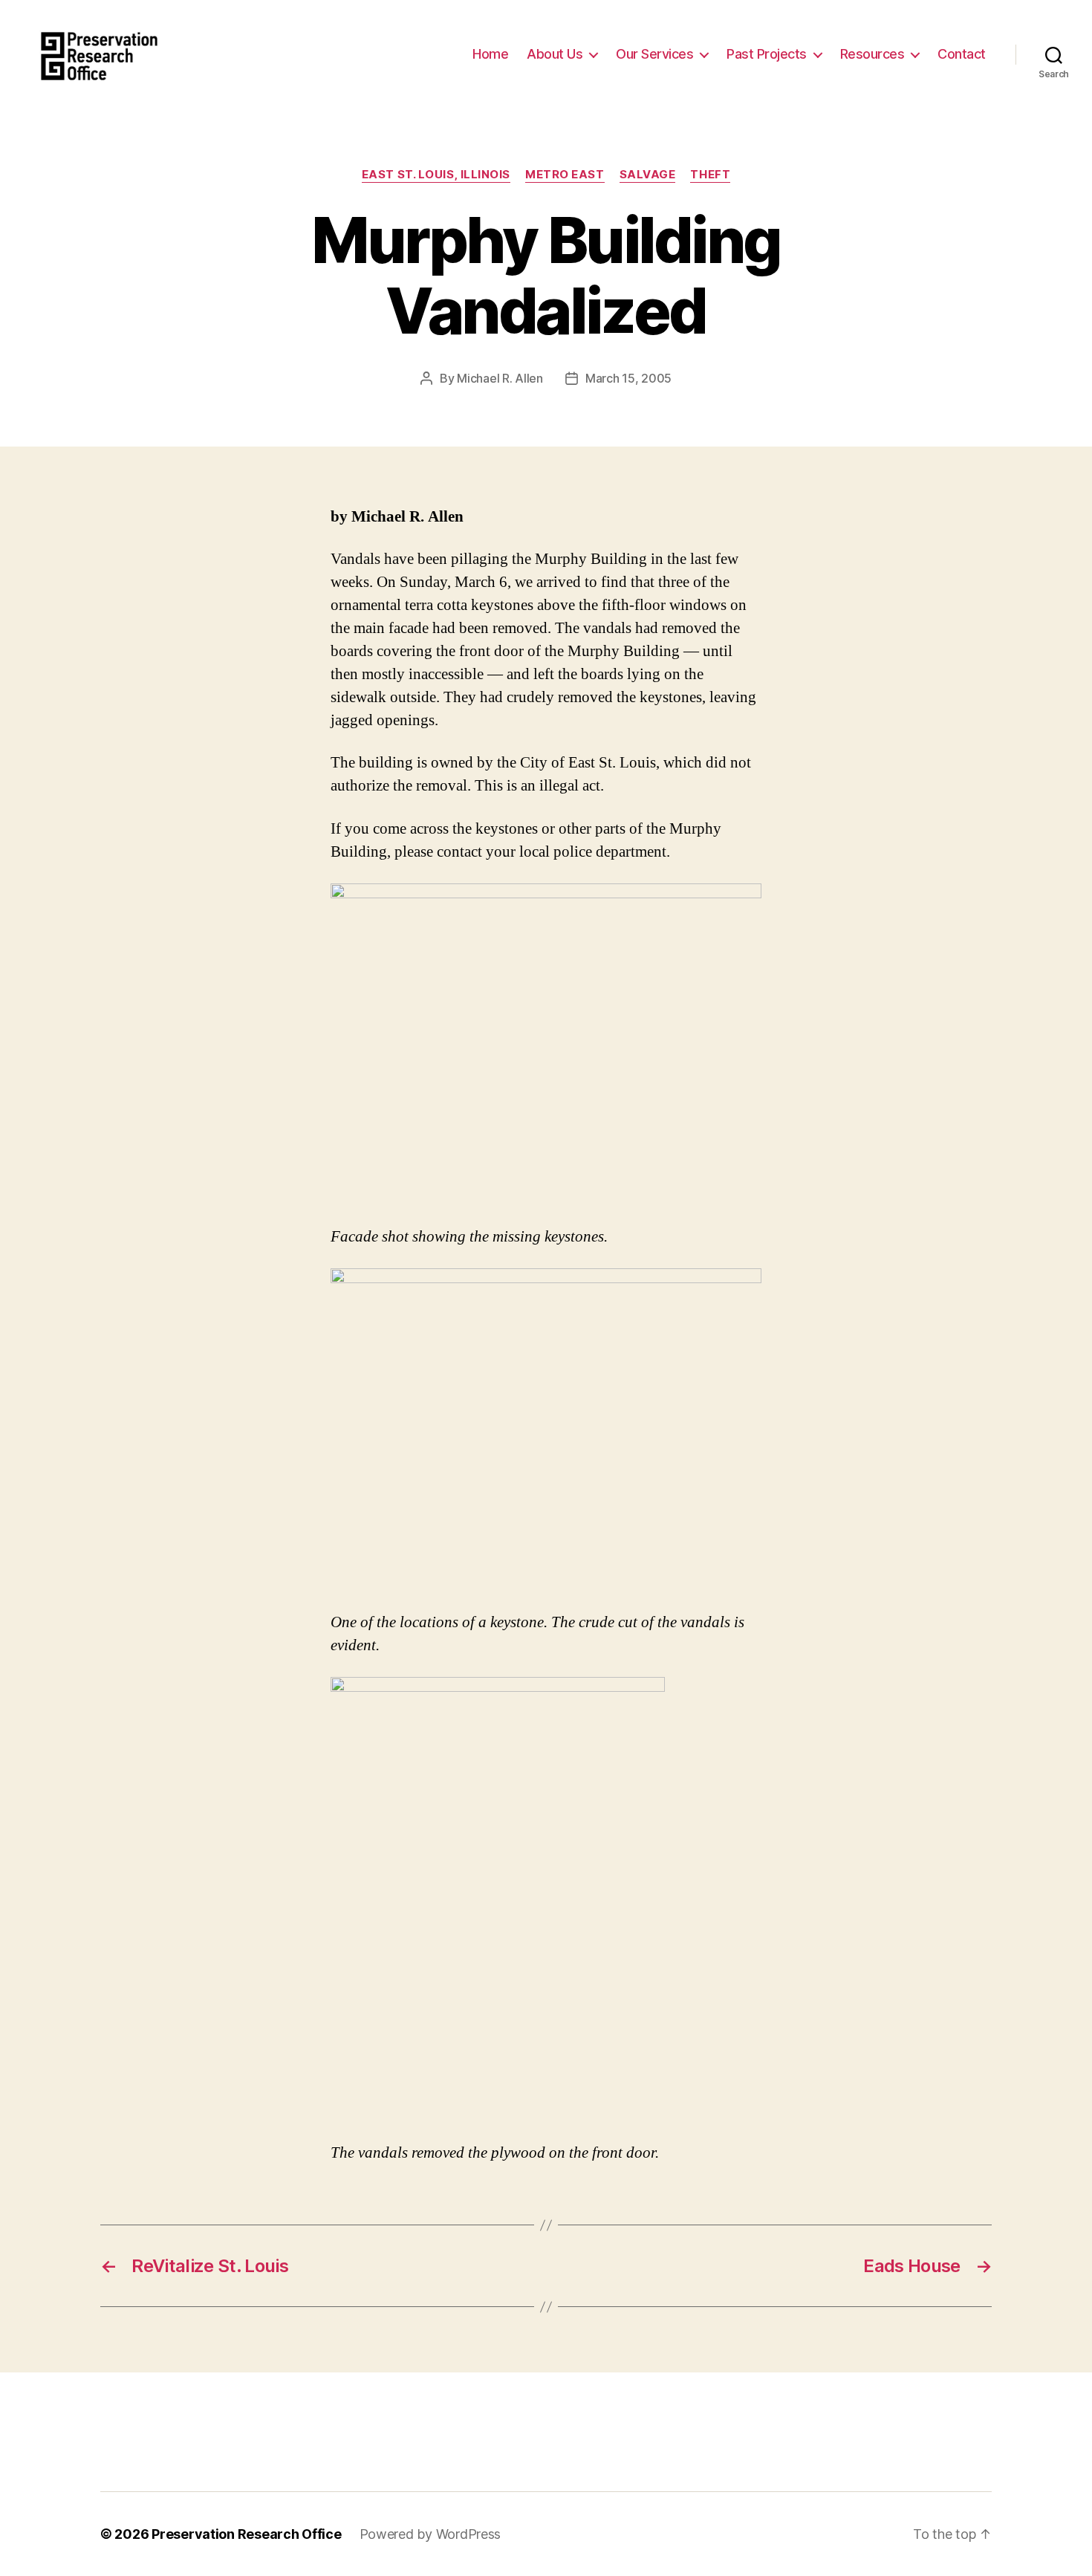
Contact (962, 54)
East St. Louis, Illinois (436, 175)
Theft (710, 175)
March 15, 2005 (628, 378)
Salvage (648, 175)
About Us (555, 54)
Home (490, 54)
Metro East (565, 175)
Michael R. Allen (500, 378)
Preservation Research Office (246, 2534)
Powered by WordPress (430, 2534)
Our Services (654, 54)
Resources (872, 54)
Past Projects (767, 54)
